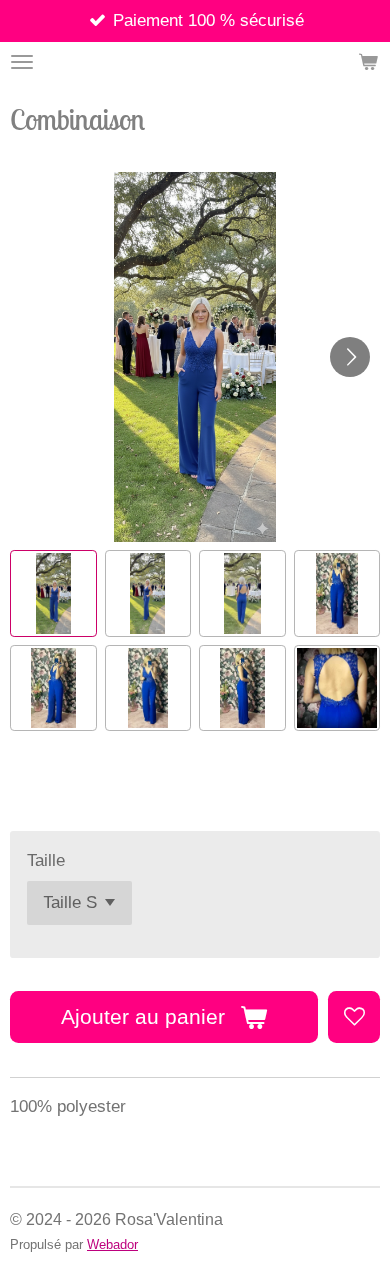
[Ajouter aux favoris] (354, 1017)
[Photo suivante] (350, 357)
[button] (53, 593)
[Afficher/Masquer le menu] (22, 62)
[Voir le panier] (368, 62)
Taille (46, 860)
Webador (112, 1244)
